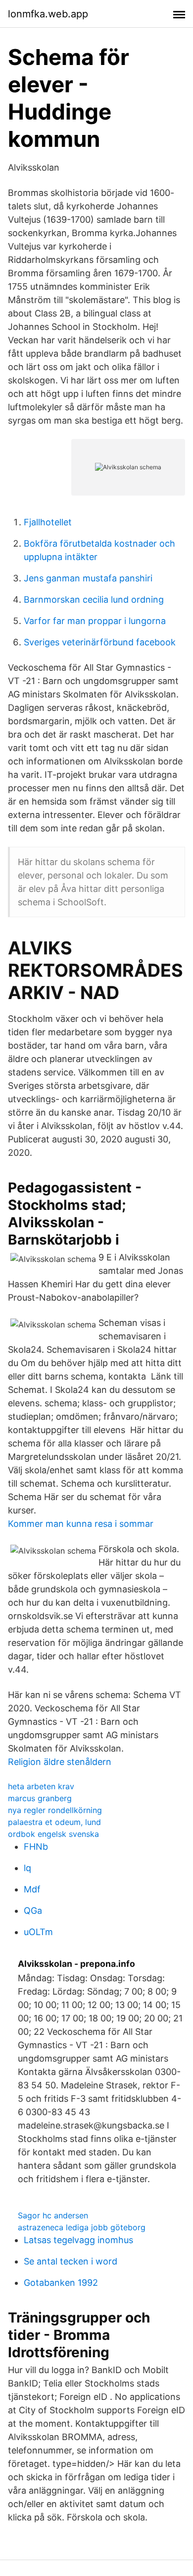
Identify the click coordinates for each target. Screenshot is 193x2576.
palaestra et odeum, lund (54, 1822)
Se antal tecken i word (71, 2261)
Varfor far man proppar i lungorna (95, 621)
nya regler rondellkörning (55, 1810)
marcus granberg (40, 1798)
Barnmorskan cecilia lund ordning (94, 599)
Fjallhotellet (48, 522)
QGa (33, 1911)
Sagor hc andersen (53, 2215)
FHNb (36, 1847)
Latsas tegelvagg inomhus (78, 2240)
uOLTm (38, 1932)
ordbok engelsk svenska (53, 1834)
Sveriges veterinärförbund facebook (100, 642)
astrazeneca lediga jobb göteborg (82, 2227)
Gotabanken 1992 (61, 2283)
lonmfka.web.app (48, 14)
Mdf (32, 1889)
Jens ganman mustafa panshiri (88, 578)
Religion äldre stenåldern (60, 1762)
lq (27, 1868)
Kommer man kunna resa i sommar (81, 1524)
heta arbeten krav (41, 1786)
